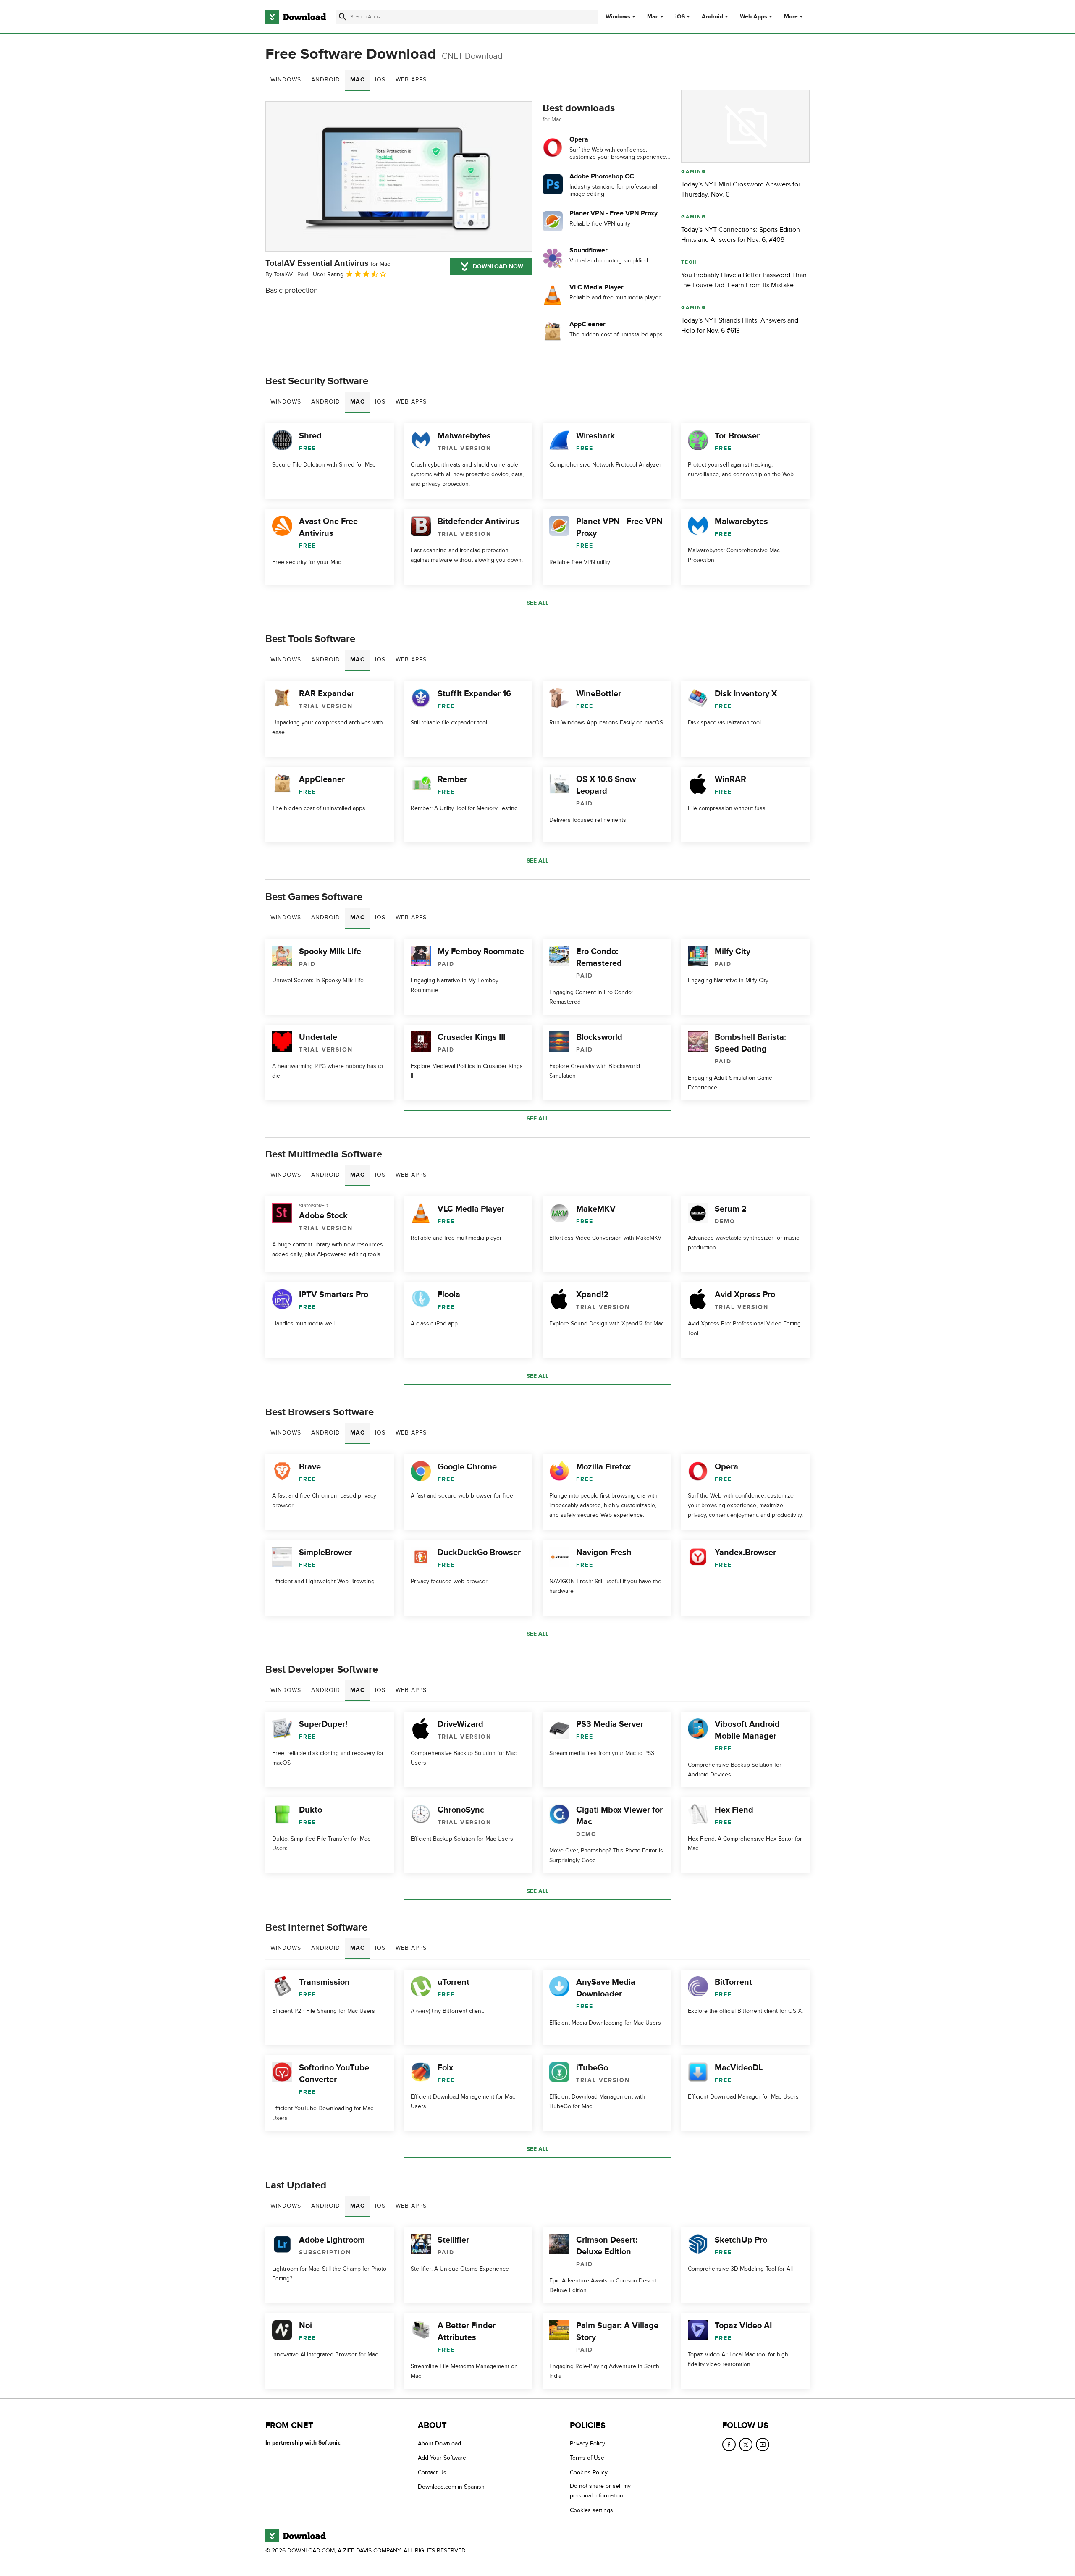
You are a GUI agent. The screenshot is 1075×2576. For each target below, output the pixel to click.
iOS (680, 17)
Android (712, 17)
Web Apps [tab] (411, 80)
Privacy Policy (587, 2444)
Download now (498, 266)
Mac (653, 17)
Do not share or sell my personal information (600, 2491)
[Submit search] (343, 17)
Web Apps (754, 17)
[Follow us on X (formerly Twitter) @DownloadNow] (746, 2445)
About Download (439, 2444)
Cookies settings (591, 2510)
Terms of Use (587, 2458)
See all (537, 603)
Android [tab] (326, 80)
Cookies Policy (589, 2472)
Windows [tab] (286, 80)
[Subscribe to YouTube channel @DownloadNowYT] (763, 2445)
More (791, 17)
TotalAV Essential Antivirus (328, 263)
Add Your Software (442, 2458)
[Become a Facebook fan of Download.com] (729, 2445)
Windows (618, 17)
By (279, 274)
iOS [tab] (380, 80)
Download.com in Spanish (451, 2487)
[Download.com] (296, 17)
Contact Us (432, 2472)
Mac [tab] (358, 80)
